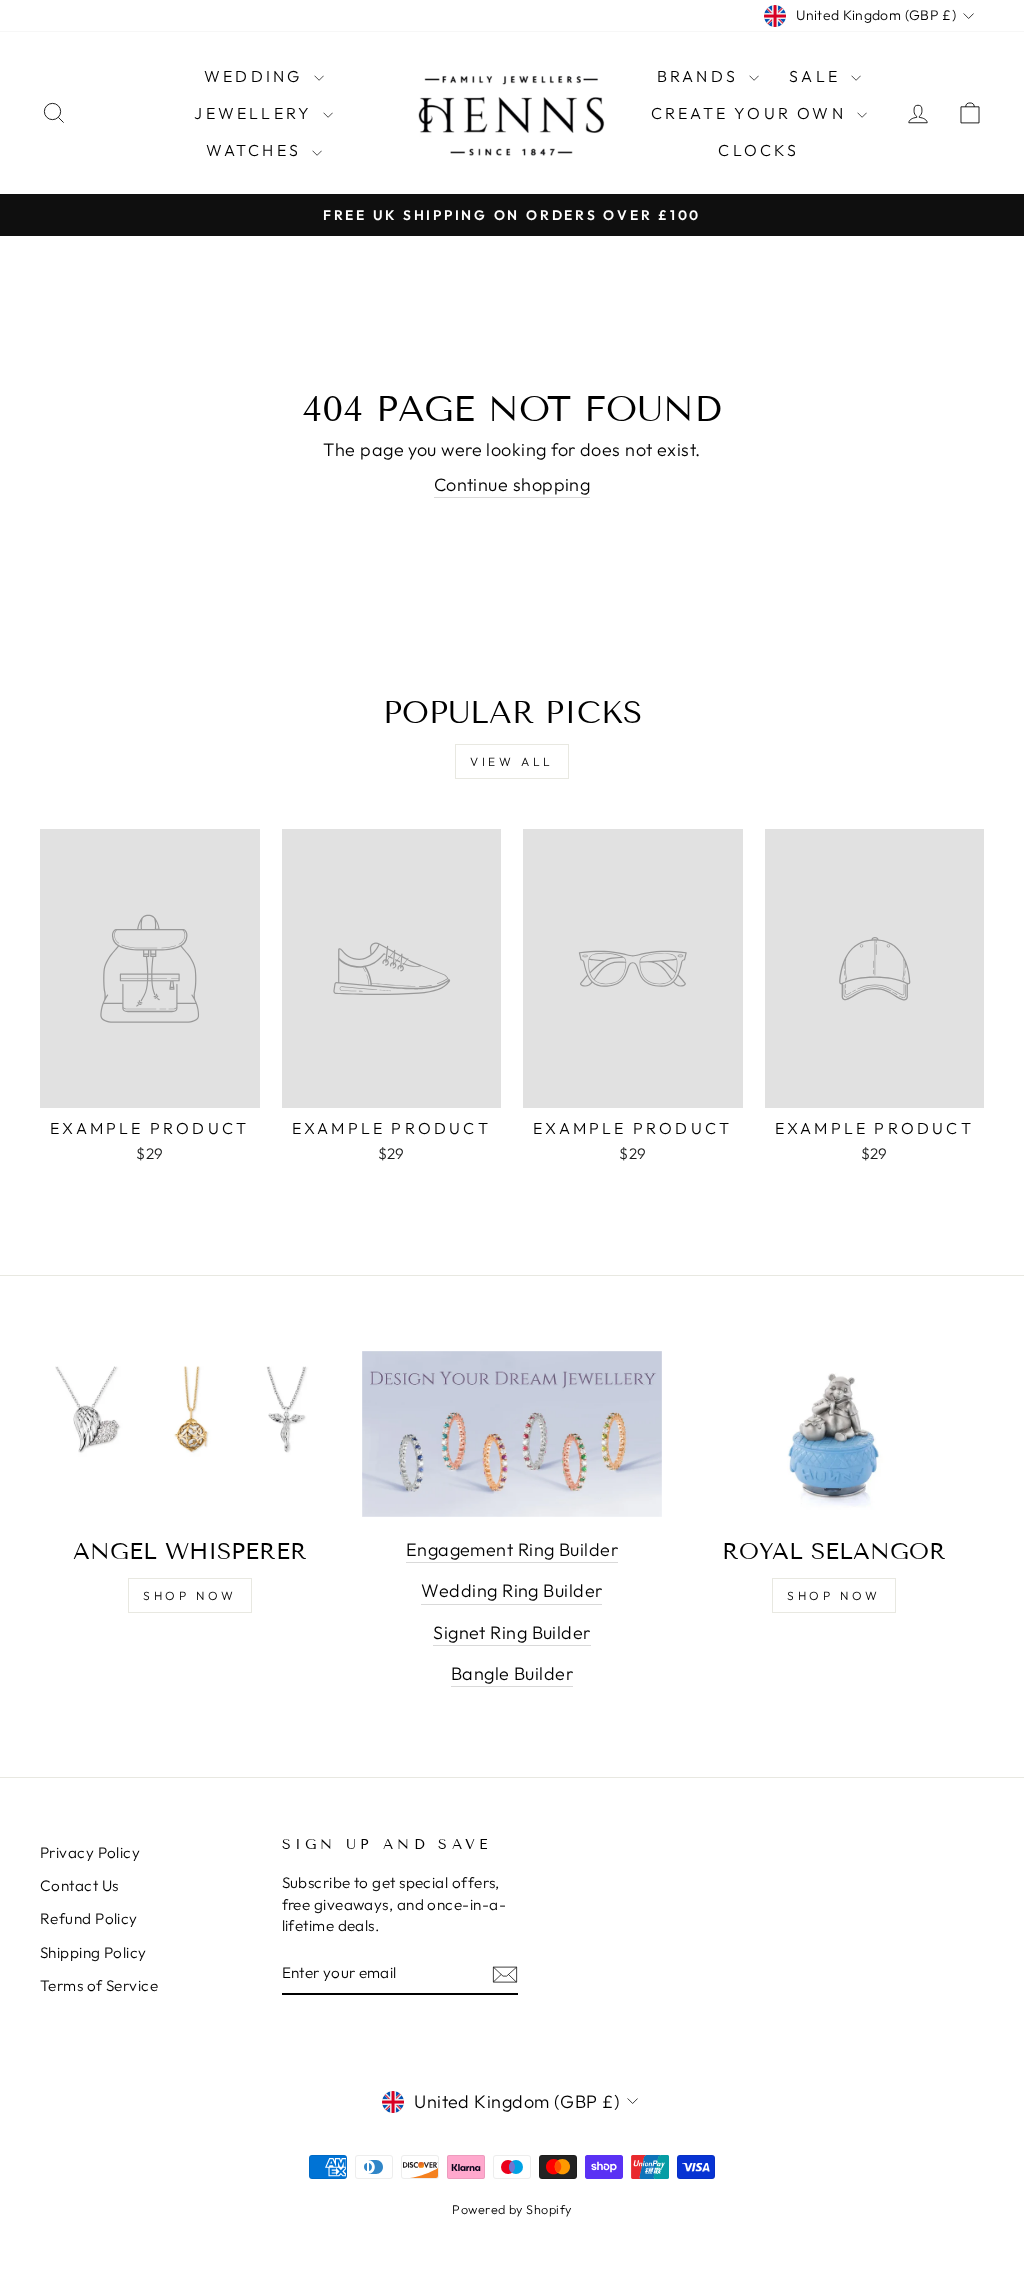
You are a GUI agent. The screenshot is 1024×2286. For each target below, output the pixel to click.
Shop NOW (834, 1595)
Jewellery (256, 113)
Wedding (256, 76)
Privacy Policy (90, 1852)
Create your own (751, 113)
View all (512, 761)
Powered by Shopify (511, 2209)
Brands (700, 76)
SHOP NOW (190, 1595)
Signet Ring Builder (512, 1632)
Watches (257, 150)
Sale (817, 76)
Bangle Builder (512, 1673)
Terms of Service (99, 1985)
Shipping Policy (93, 1952)
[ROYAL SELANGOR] (834, 1435)
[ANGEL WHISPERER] (190, 1435)
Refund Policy (89, 1918)
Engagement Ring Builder (512, 1549)
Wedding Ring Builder (511, 1590)
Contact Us (79, 1885)
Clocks (758, 150)
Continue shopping (512, 484)
